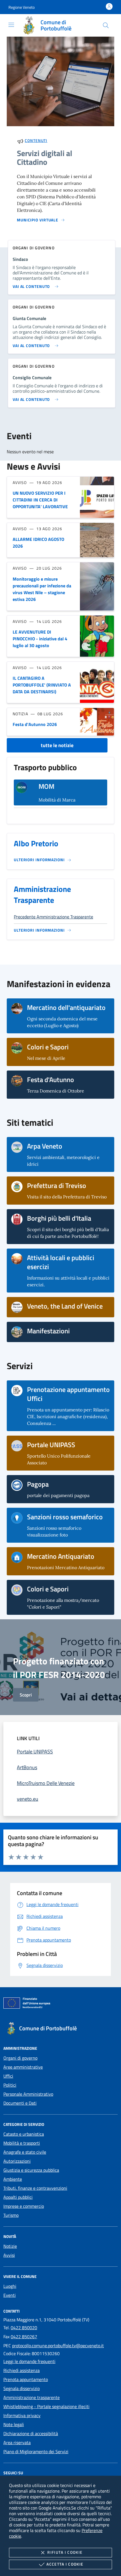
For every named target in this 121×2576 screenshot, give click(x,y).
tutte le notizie (57, 745)
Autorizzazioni (17, 2161)
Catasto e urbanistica (24, 2134)
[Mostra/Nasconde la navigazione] (11, 25)
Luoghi (10, 2286)
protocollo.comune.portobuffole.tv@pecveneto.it (58, 2346)
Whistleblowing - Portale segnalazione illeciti (46, 2406)
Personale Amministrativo (28, 2094)
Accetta (65, 2564)
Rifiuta (65, 2552)
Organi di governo (20, 2058)
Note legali (14, 2424)
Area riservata (17, 2442)
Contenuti (36, 140)
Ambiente (13, 2179)
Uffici (8, 2076)
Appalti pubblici (18, 2197)
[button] (22, 7)
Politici (10, 2085)
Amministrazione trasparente (32, 2397)
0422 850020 (24, 2328)
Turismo (11, 2215)
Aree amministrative (23, 2067)
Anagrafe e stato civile (25, 2152)
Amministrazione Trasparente (42, 894)
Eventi (10, 2295)
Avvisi (9, 2255)
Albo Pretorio (36, 843)
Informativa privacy (22, 2415)
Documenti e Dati (20, 2103)
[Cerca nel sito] (106, 25)
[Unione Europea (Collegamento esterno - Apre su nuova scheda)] (60, 2004)
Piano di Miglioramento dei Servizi (36, 2451)
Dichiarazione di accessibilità (31, 2433)
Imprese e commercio (24, 2206)
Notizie (10, 2246)
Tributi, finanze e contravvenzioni (35, 2188)
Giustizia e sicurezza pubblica (31, 2170)
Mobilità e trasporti (22, 2143)
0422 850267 (24, 2337)
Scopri (26, 1695)
